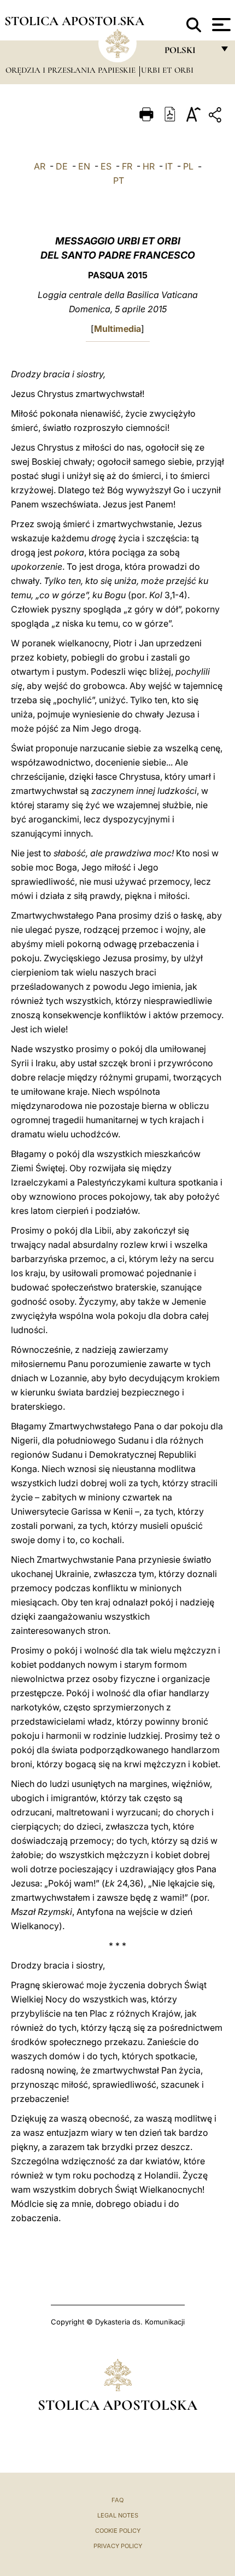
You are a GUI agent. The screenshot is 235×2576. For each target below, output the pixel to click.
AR (40, 166)
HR (149, 166)
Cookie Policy (118, 2531)
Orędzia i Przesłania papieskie (72, 70)
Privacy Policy (118, 2546)
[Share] (216, 117)
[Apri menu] (220, 25)
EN (84, 166)
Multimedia (117, 329)
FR (127, 166)
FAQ (117, 2500)
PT (119, 180)
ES (106, 166)
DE (62, 166)
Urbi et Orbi (167, 70)
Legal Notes (118, 2515)
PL (188, 166)
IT (169, 166)
